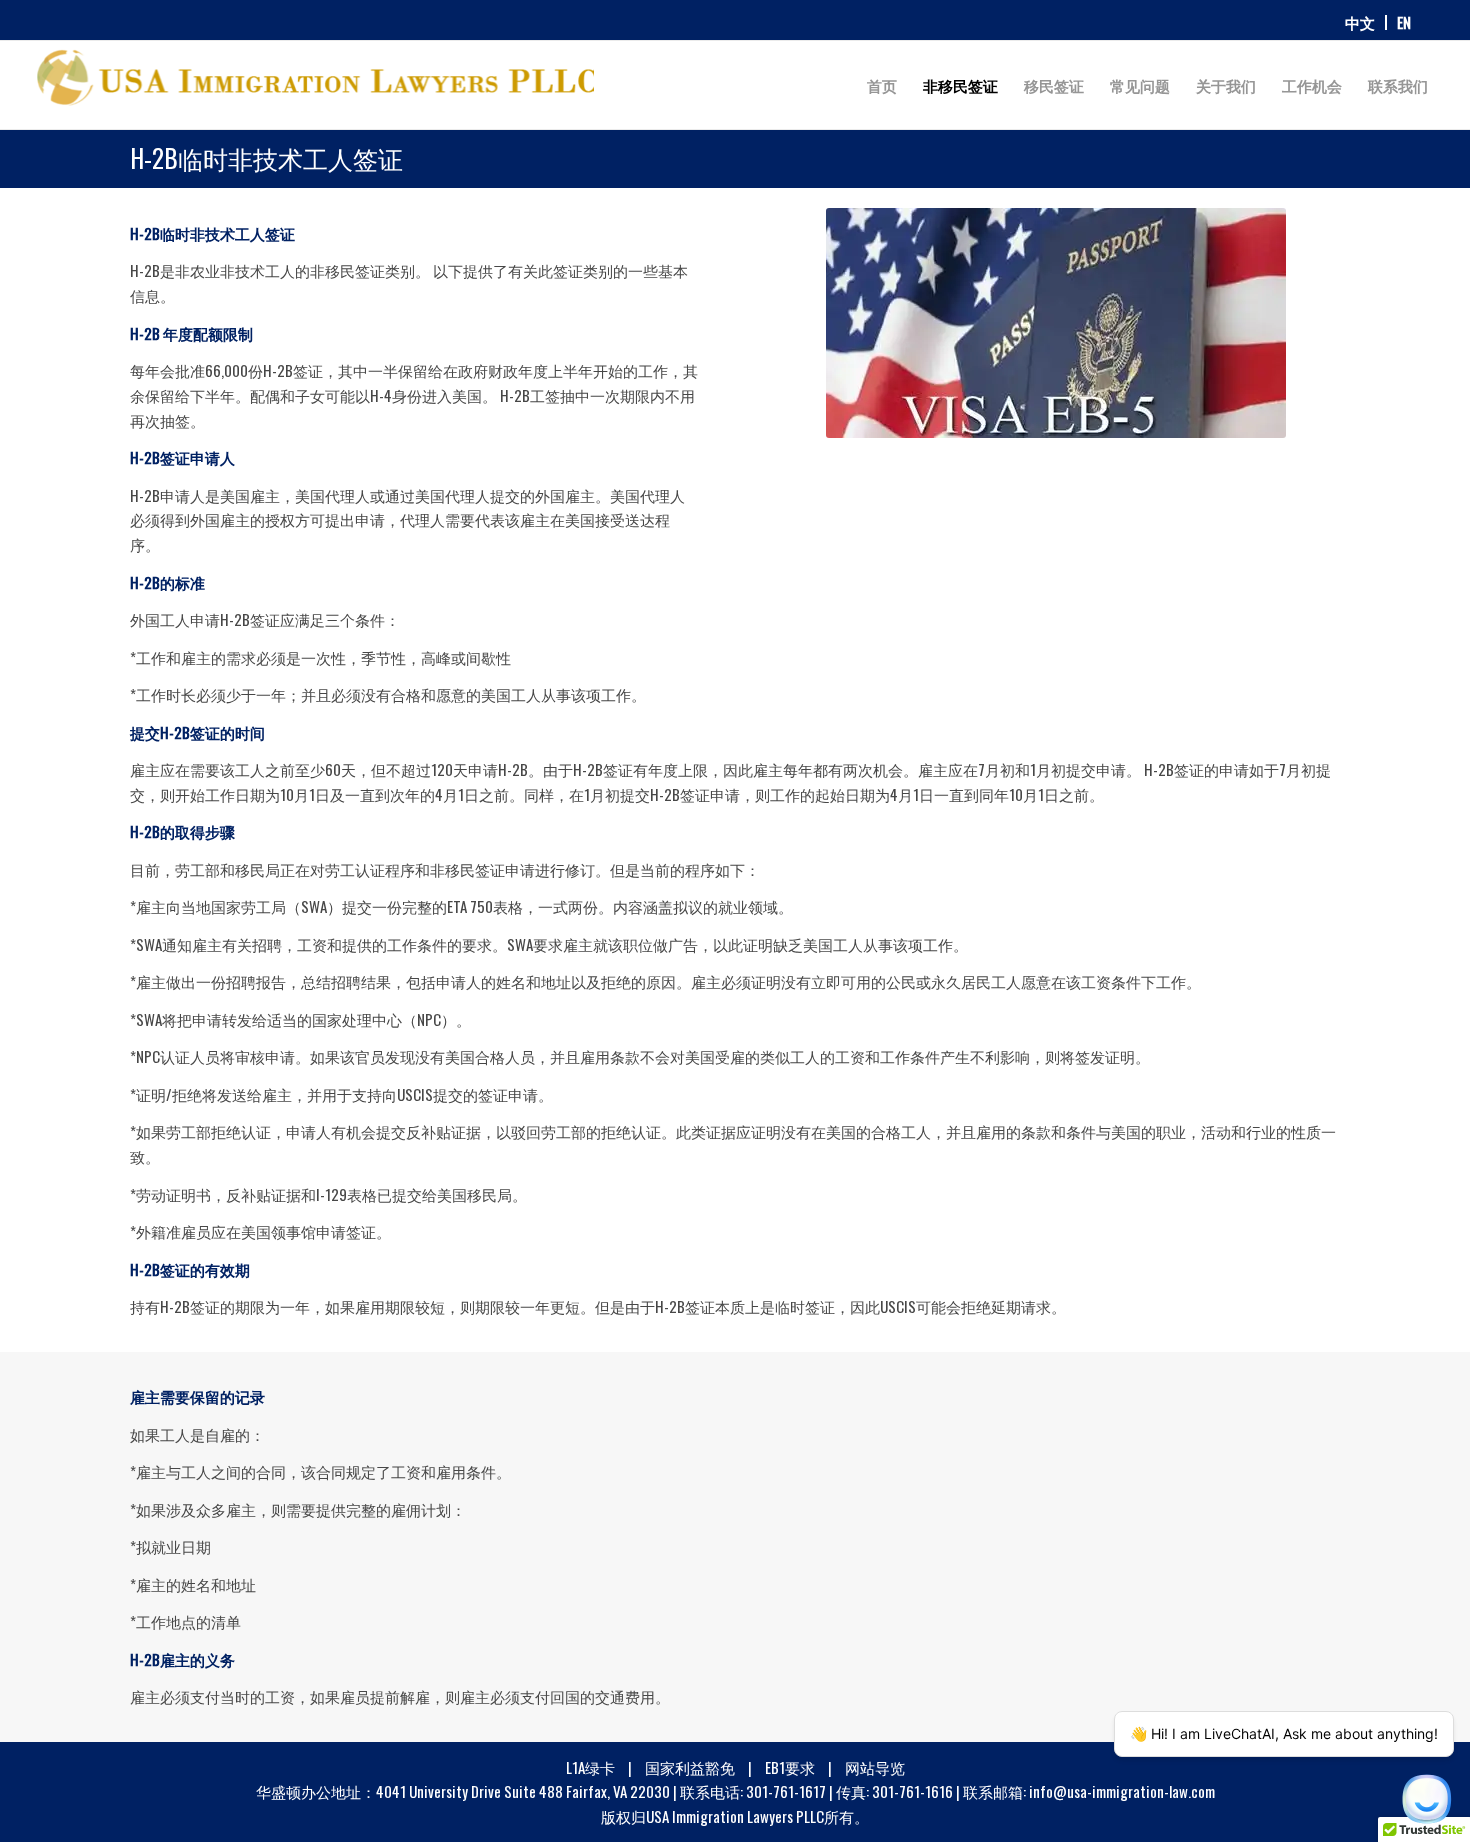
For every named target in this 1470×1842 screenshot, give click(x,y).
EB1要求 (791, 1767)
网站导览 (875, 1767)
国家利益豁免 (691, 1767)
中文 (1360, 22)
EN (1404, 22)
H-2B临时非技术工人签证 (266, 157)
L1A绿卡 (592, 1767)
